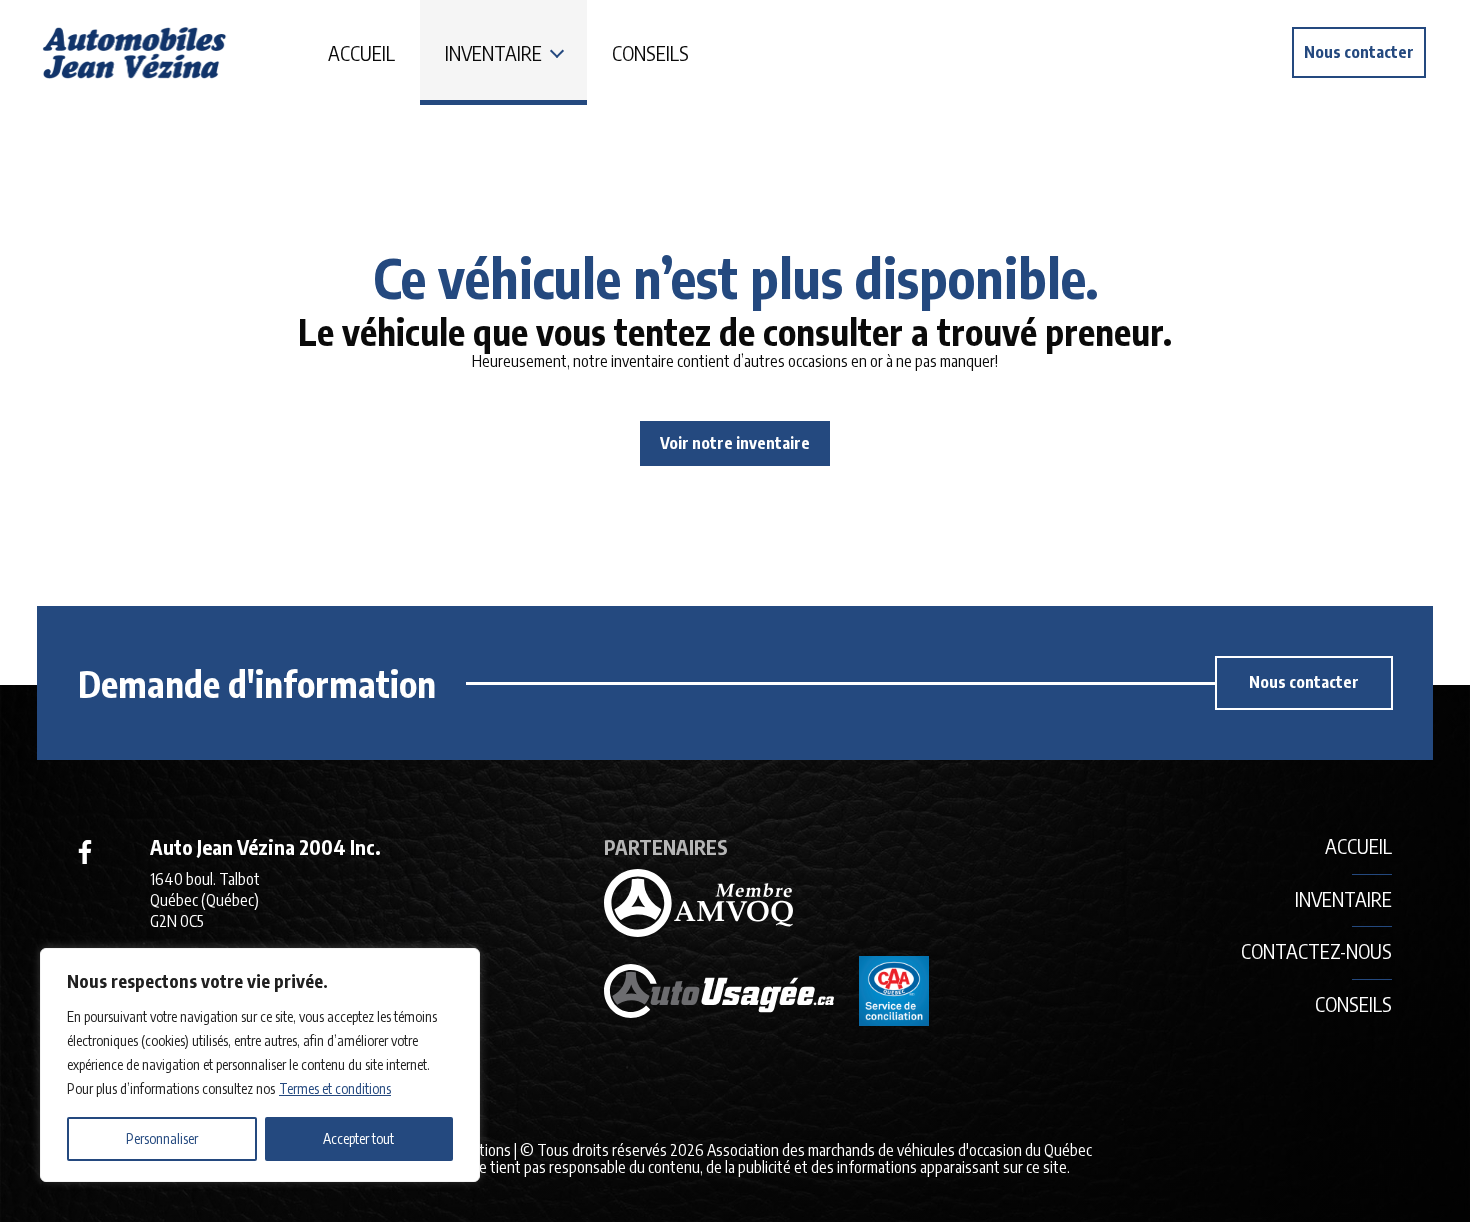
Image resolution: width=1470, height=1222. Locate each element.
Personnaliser (162, 1138)
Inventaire (493, 52)
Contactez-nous (1316, 950)
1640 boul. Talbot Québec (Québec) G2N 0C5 (205, 900)
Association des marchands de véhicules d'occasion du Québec (899, 1150)
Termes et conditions (335, 1088)
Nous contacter (1359, 52)
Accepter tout (358, 1138)
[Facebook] (85, 852)
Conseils (650, 52)
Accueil (361, 52)
